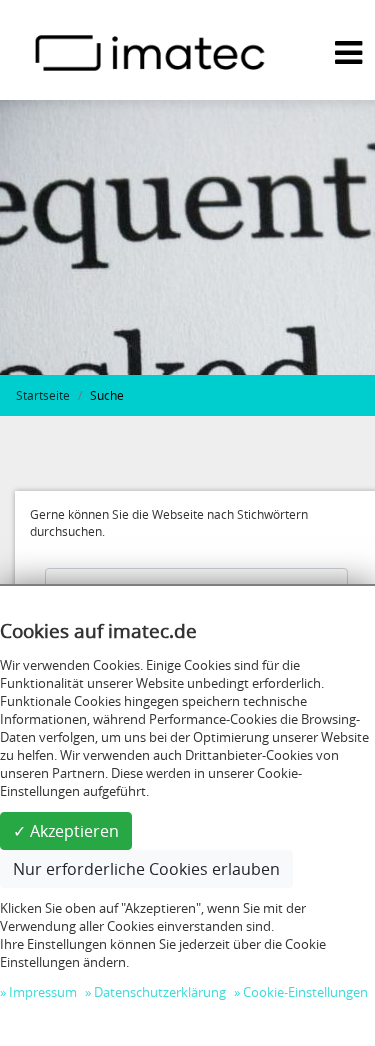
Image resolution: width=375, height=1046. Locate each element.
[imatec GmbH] (150, 51)
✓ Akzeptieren (66, 831)
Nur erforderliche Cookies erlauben (146, 869)
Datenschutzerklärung (160, 992)
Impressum (43, 992)
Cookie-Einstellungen (305, 992)
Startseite (43, 395)
